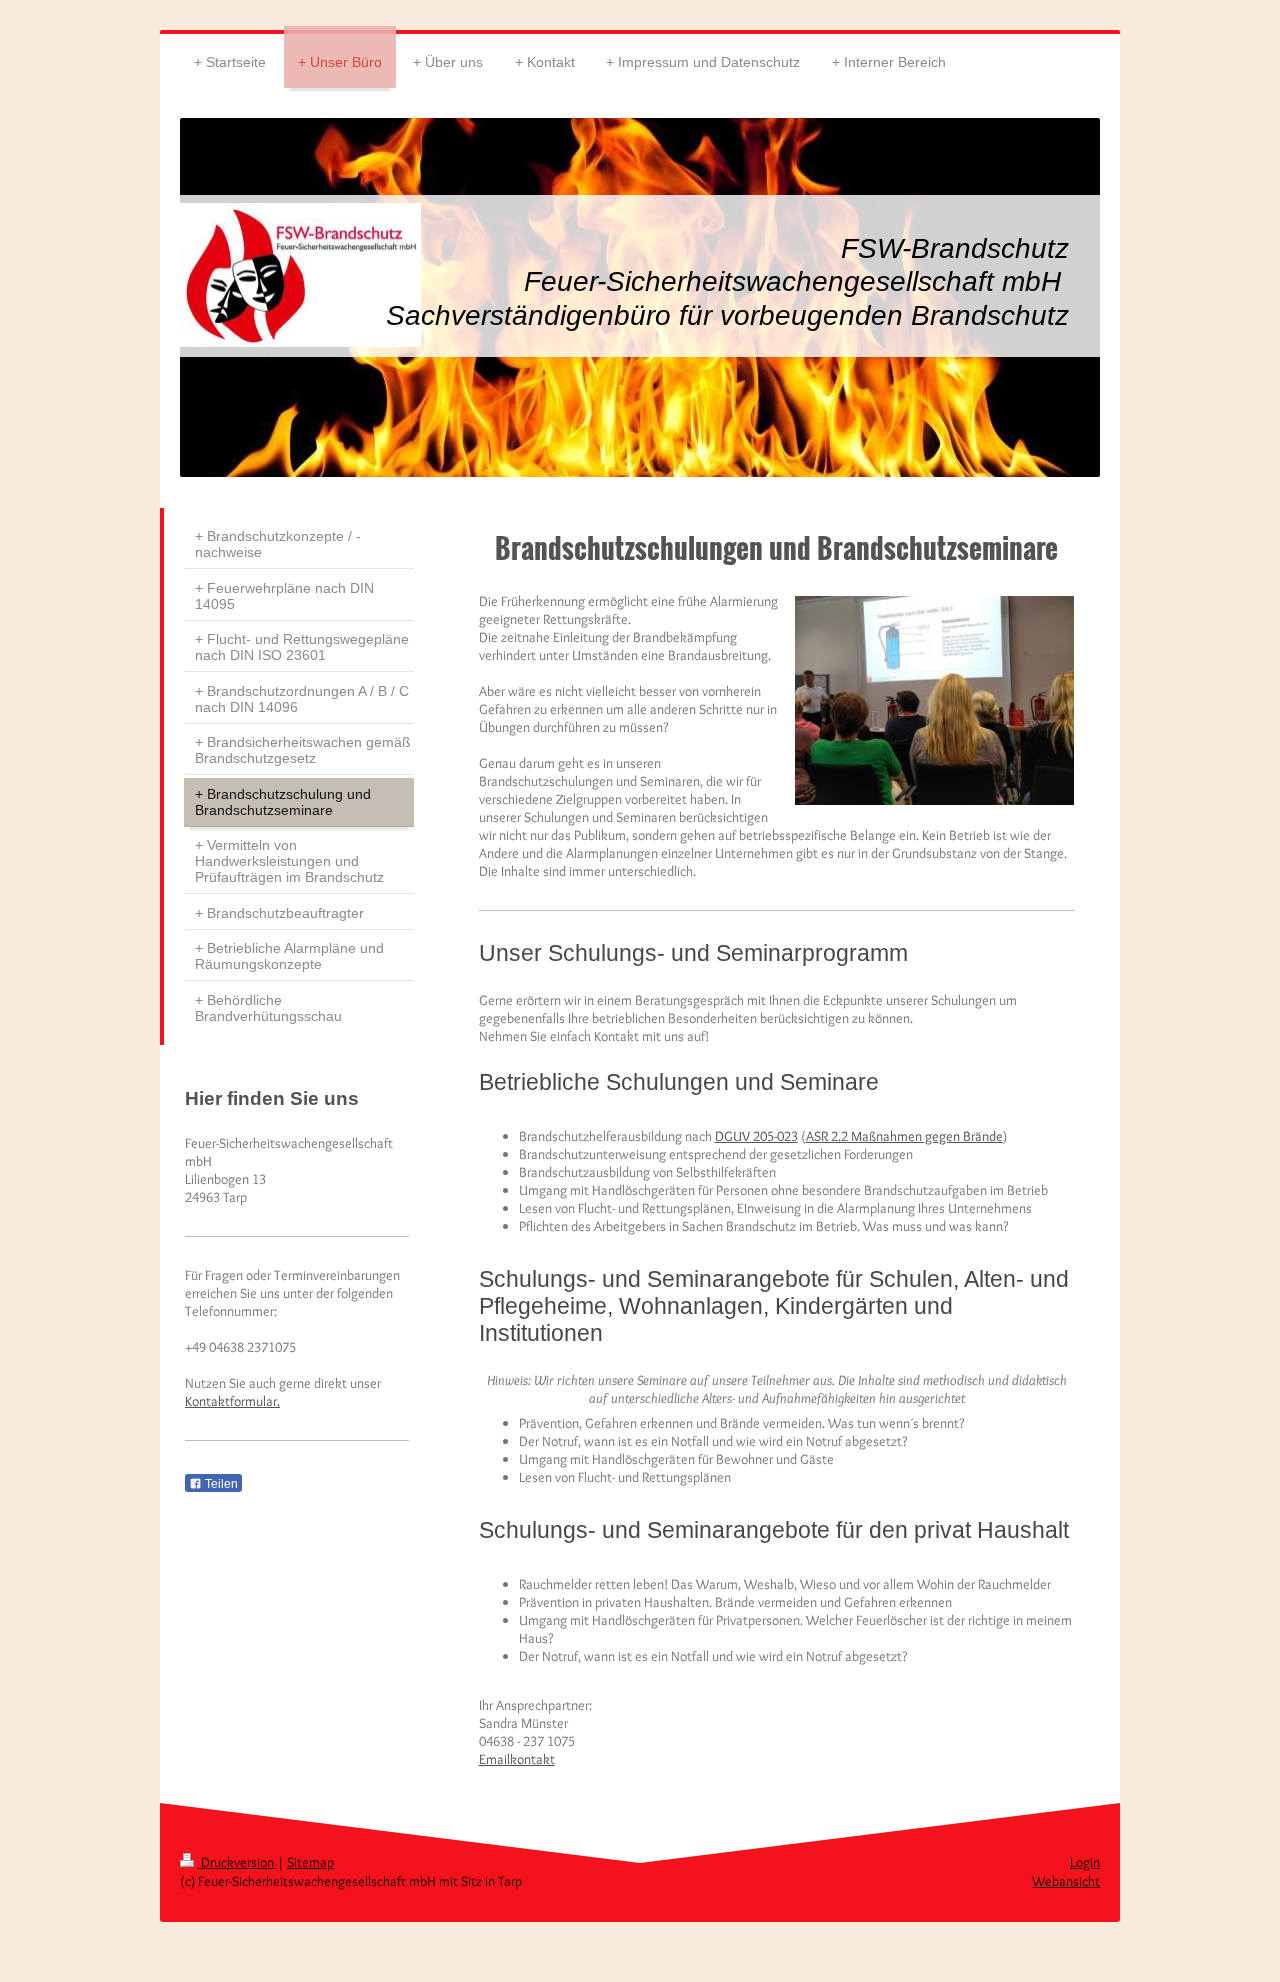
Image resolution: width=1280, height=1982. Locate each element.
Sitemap (310, 1862)
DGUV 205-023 (756, 1136)
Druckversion (237, 1862)
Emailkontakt (517, 1759)
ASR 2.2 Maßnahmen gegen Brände (904, 1136)
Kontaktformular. (232, 1401)
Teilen (220, 1484)
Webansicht (1066, 1881)
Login (1085, 1862)
